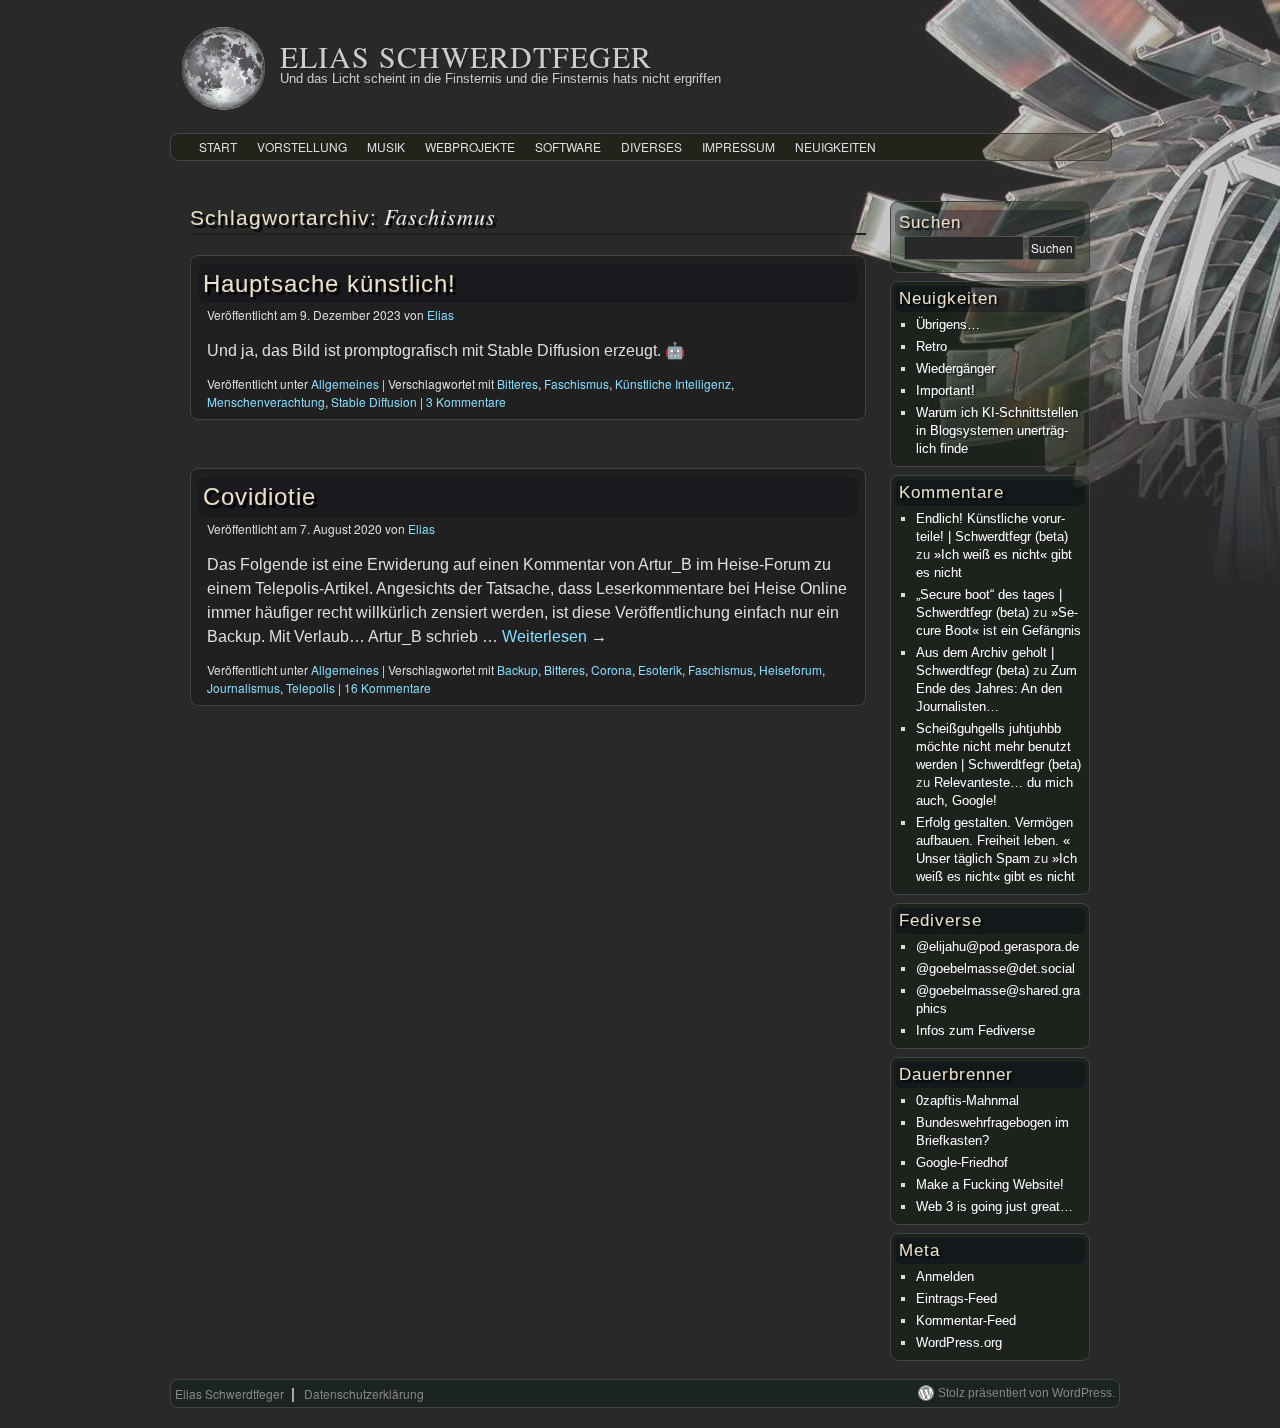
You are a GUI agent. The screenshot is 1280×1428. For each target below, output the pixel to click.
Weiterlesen (554, 636)
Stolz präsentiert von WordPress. (1026, 1393)
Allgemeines (345, 383)
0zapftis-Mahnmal (967, 1100)
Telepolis (310, 687)
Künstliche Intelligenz (673, 383)
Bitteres (517, 383)
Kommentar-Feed (966, 1320)
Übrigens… (948, 324)
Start (218, 146)
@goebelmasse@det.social (995, 968)
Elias (440, 314)
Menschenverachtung (266, 401)
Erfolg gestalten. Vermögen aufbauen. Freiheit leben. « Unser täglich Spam (994, 840)
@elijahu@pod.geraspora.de (997, 946)
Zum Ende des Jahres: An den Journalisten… (996, 688)
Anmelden (945, 1276)
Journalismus (243, 687)
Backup (517, 669)
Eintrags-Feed (956, 1298)
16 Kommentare (387, 687)
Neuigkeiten (835, 146)
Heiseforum (790, 669)
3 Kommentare (466, 401)
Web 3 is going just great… (994, 1206)
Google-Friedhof (962, 1162)
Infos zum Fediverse (975, 1030)
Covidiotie (259, 496)
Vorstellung (302, 146)
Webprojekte (470, 146)
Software (568, 146)
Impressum (738, 146)
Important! (945, 390)
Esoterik (660, 669)
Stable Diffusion (374, 401)
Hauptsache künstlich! (329, 283)
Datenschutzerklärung (364, 1393)
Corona (611, 669)
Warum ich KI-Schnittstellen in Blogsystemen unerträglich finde (997, 430)
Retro (931, 346)
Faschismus (576, 383)
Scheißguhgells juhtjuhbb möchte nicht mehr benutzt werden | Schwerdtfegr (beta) (998, 746)
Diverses (651, 146)
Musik (386, 146)
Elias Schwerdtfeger (466, 56)
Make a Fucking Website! (990, 1184)
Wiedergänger (955, 368)
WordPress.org (959, 1342)
